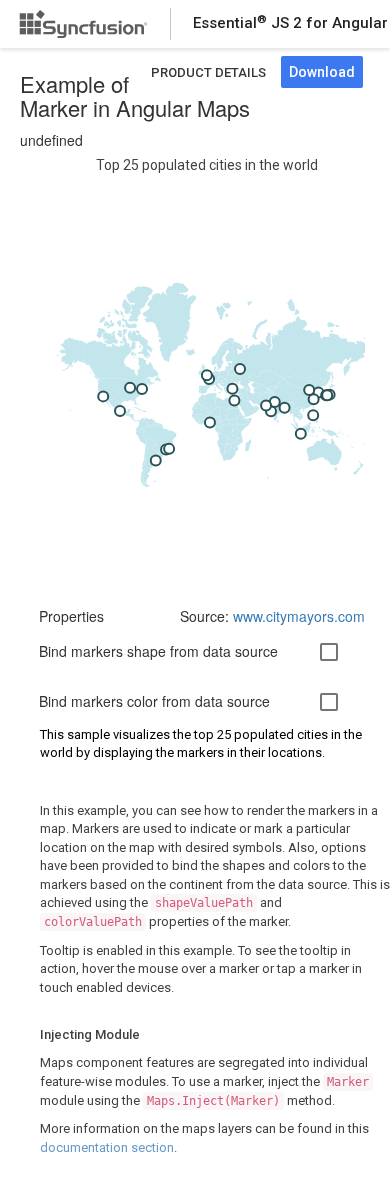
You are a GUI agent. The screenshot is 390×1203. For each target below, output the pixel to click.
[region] (207, 377)
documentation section (107, 1147)
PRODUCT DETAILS (208, 72)
